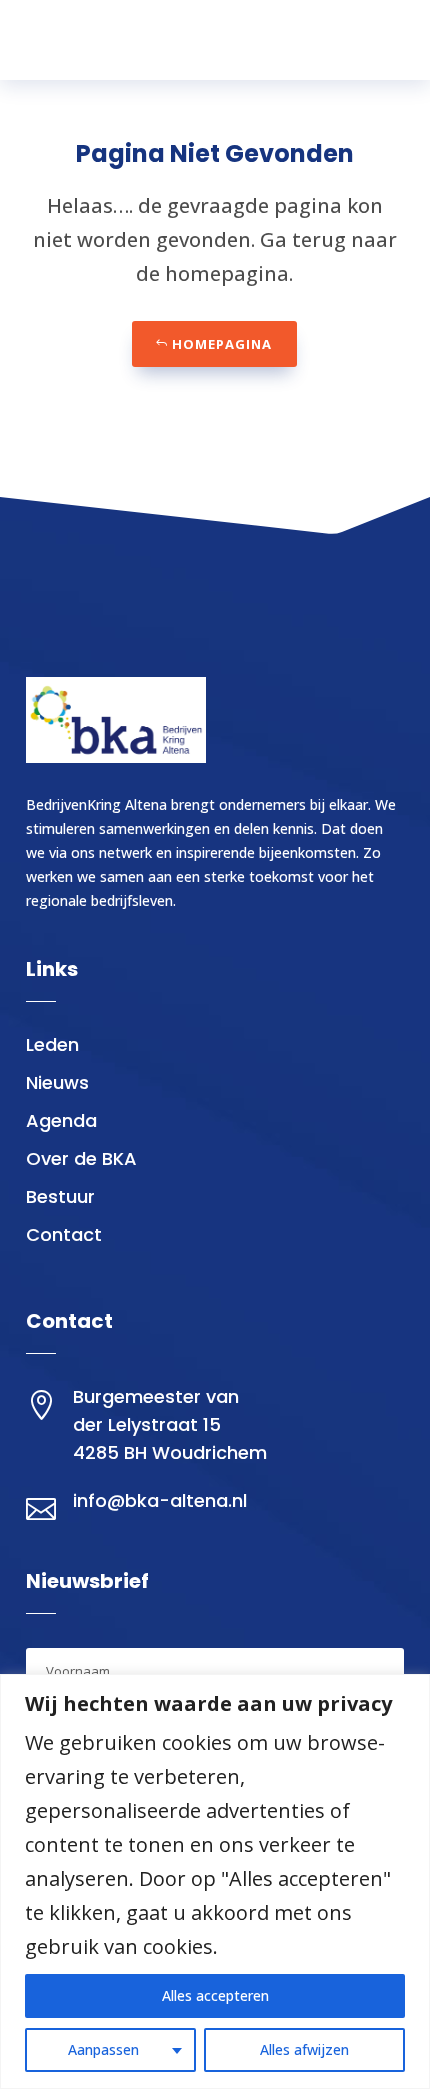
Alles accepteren (215, 1995)
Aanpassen (103, 2049)
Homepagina (222, 344)
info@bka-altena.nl (160, 1500)
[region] (215, 1881)
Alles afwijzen (304, 2049)
